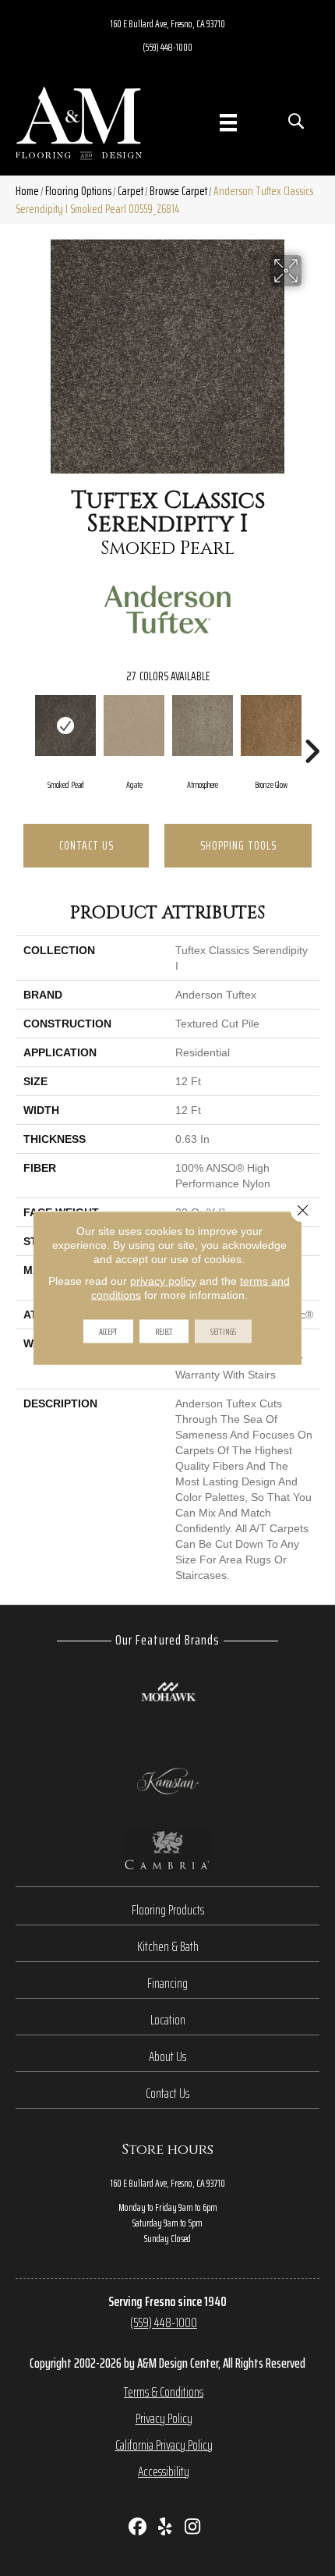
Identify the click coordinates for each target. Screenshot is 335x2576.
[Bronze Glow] (271, 726)
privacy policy (163, 1281)
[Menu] (228, 122)
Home (27, 191)
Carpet (130, 191)
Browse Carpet (178, 191)
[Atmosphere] (203, 726)
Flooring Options (78, 191)
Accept (108, 1331)
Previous (23, 728)
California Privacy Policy (164, 2445)
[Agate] (134, 726)
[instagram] (193, 2528)
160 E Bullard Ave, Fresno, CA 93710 (168, 23)
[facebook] (138, 2528)
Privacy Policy (164, 2418)
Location (168, 2020)
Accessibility (164, 2471)
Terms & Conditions (164, 2392)
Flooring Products (168, 1910)
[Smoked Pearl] (65, 726)
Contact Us (86, 845)
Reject (164, 1331)
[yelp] (166, 2528)
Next (312, 728)
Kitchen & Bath (168, 1946)
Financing (167, 1983)
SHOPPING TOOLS (238, 845)
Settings (223, 1331)
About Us (167, 2056)
